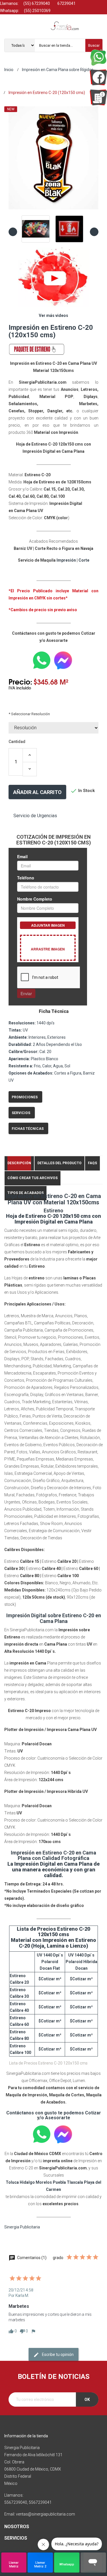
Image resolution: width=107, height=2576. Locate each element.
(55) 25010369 (37, 11)
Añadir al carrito (37, 792)
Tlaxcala (75, 2182)
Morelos (44, 2182)
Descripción (19, 1163)
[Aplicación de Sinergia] (98, 97)
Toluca (12, 2182)
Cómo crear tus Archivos (33, 1178)
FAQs (92, 1163)
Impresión (66, 560)
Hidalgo (27, 2182)
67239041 (66, 3)
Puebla (59, 2182)
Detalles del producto (59, 1163)
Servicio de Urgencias (35, 816)
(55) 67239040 (36, 3)
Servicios (21, 1113)
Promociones (25, 1097)
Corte (84, 560)
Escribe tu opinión (57, 2355)
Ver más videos (53, 315)
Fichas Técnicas (28, 1129)
